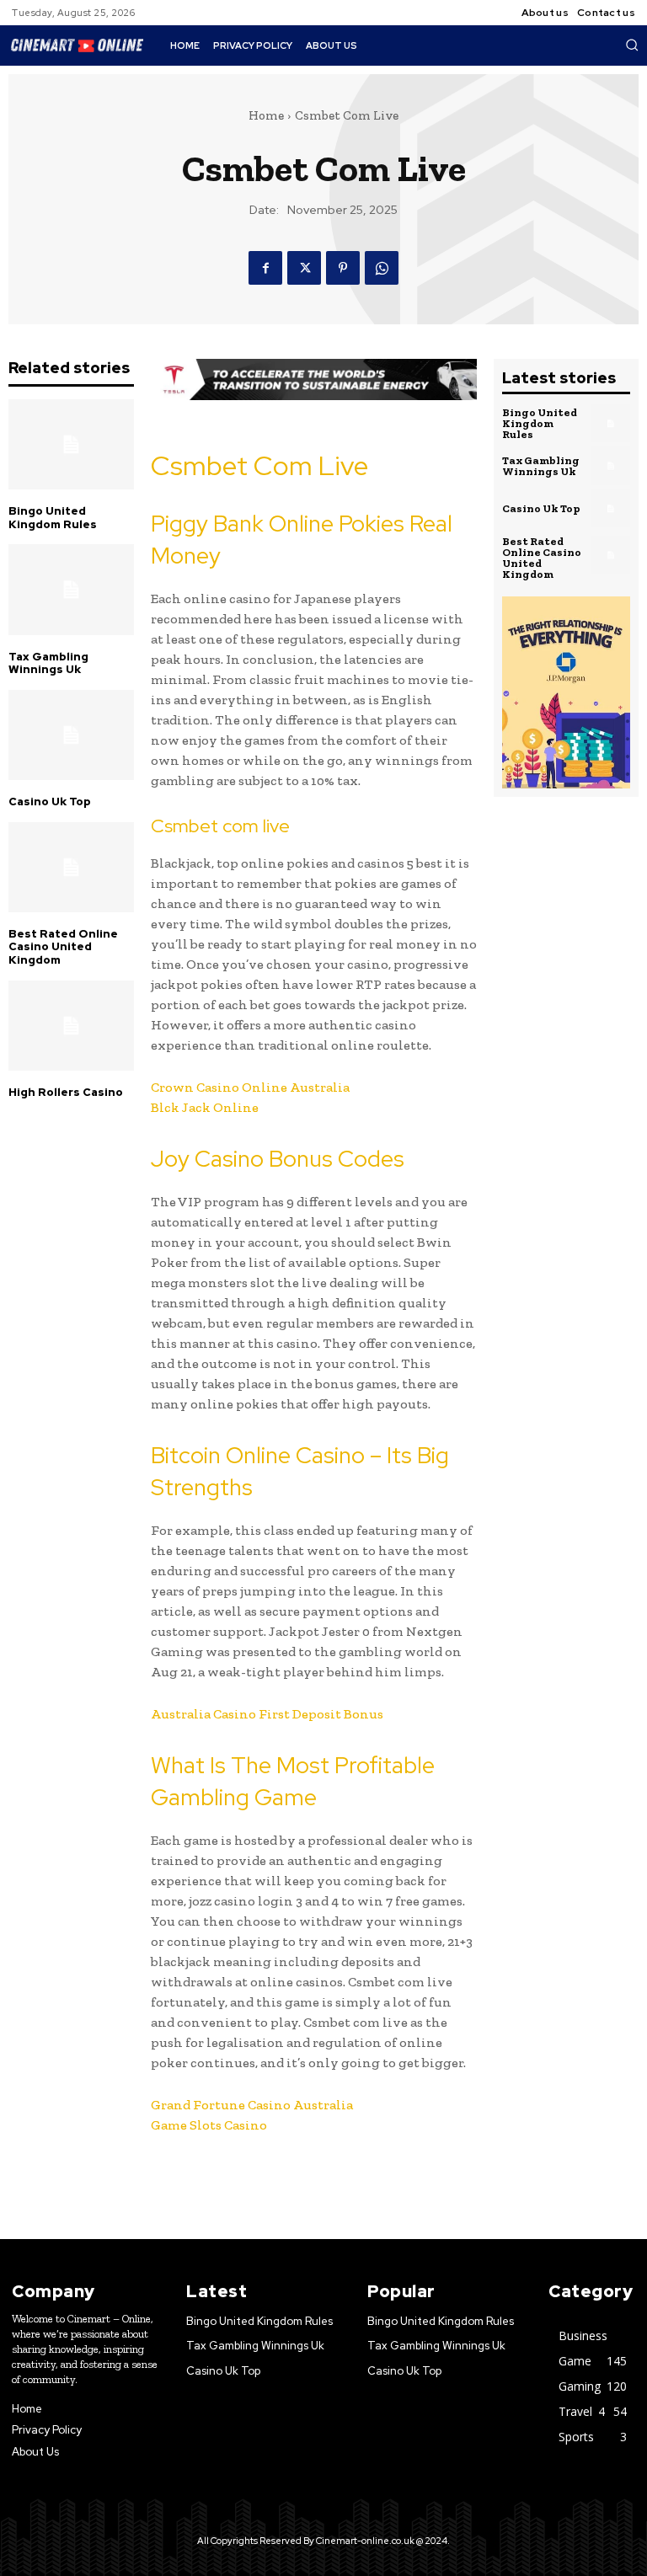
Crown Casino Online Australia (250, 1087)
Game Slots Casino (209, 2125)
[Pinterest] (343, 268)
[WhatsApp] (382, 268)
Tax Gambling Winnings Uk (48, 663)
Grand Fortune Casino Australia (252, 2105)
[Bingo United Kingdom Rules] (71, 444)
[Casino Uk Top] (71, 735)
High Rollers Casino (66, 1092)
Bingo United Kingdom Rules (53, 518)
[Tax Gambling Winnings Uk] (71, 589)
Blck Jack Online (205, 1107)
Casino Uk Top (50, 802)
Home (266, 115)
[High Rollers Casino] (71, 1026)
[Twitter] (304, 268)
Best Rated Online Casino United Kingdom (63, 947)
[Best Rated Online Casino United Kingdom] (71, 867)
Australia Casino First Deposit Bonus (267, 1714)
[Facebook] (265, 268)
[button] (632, 45)
